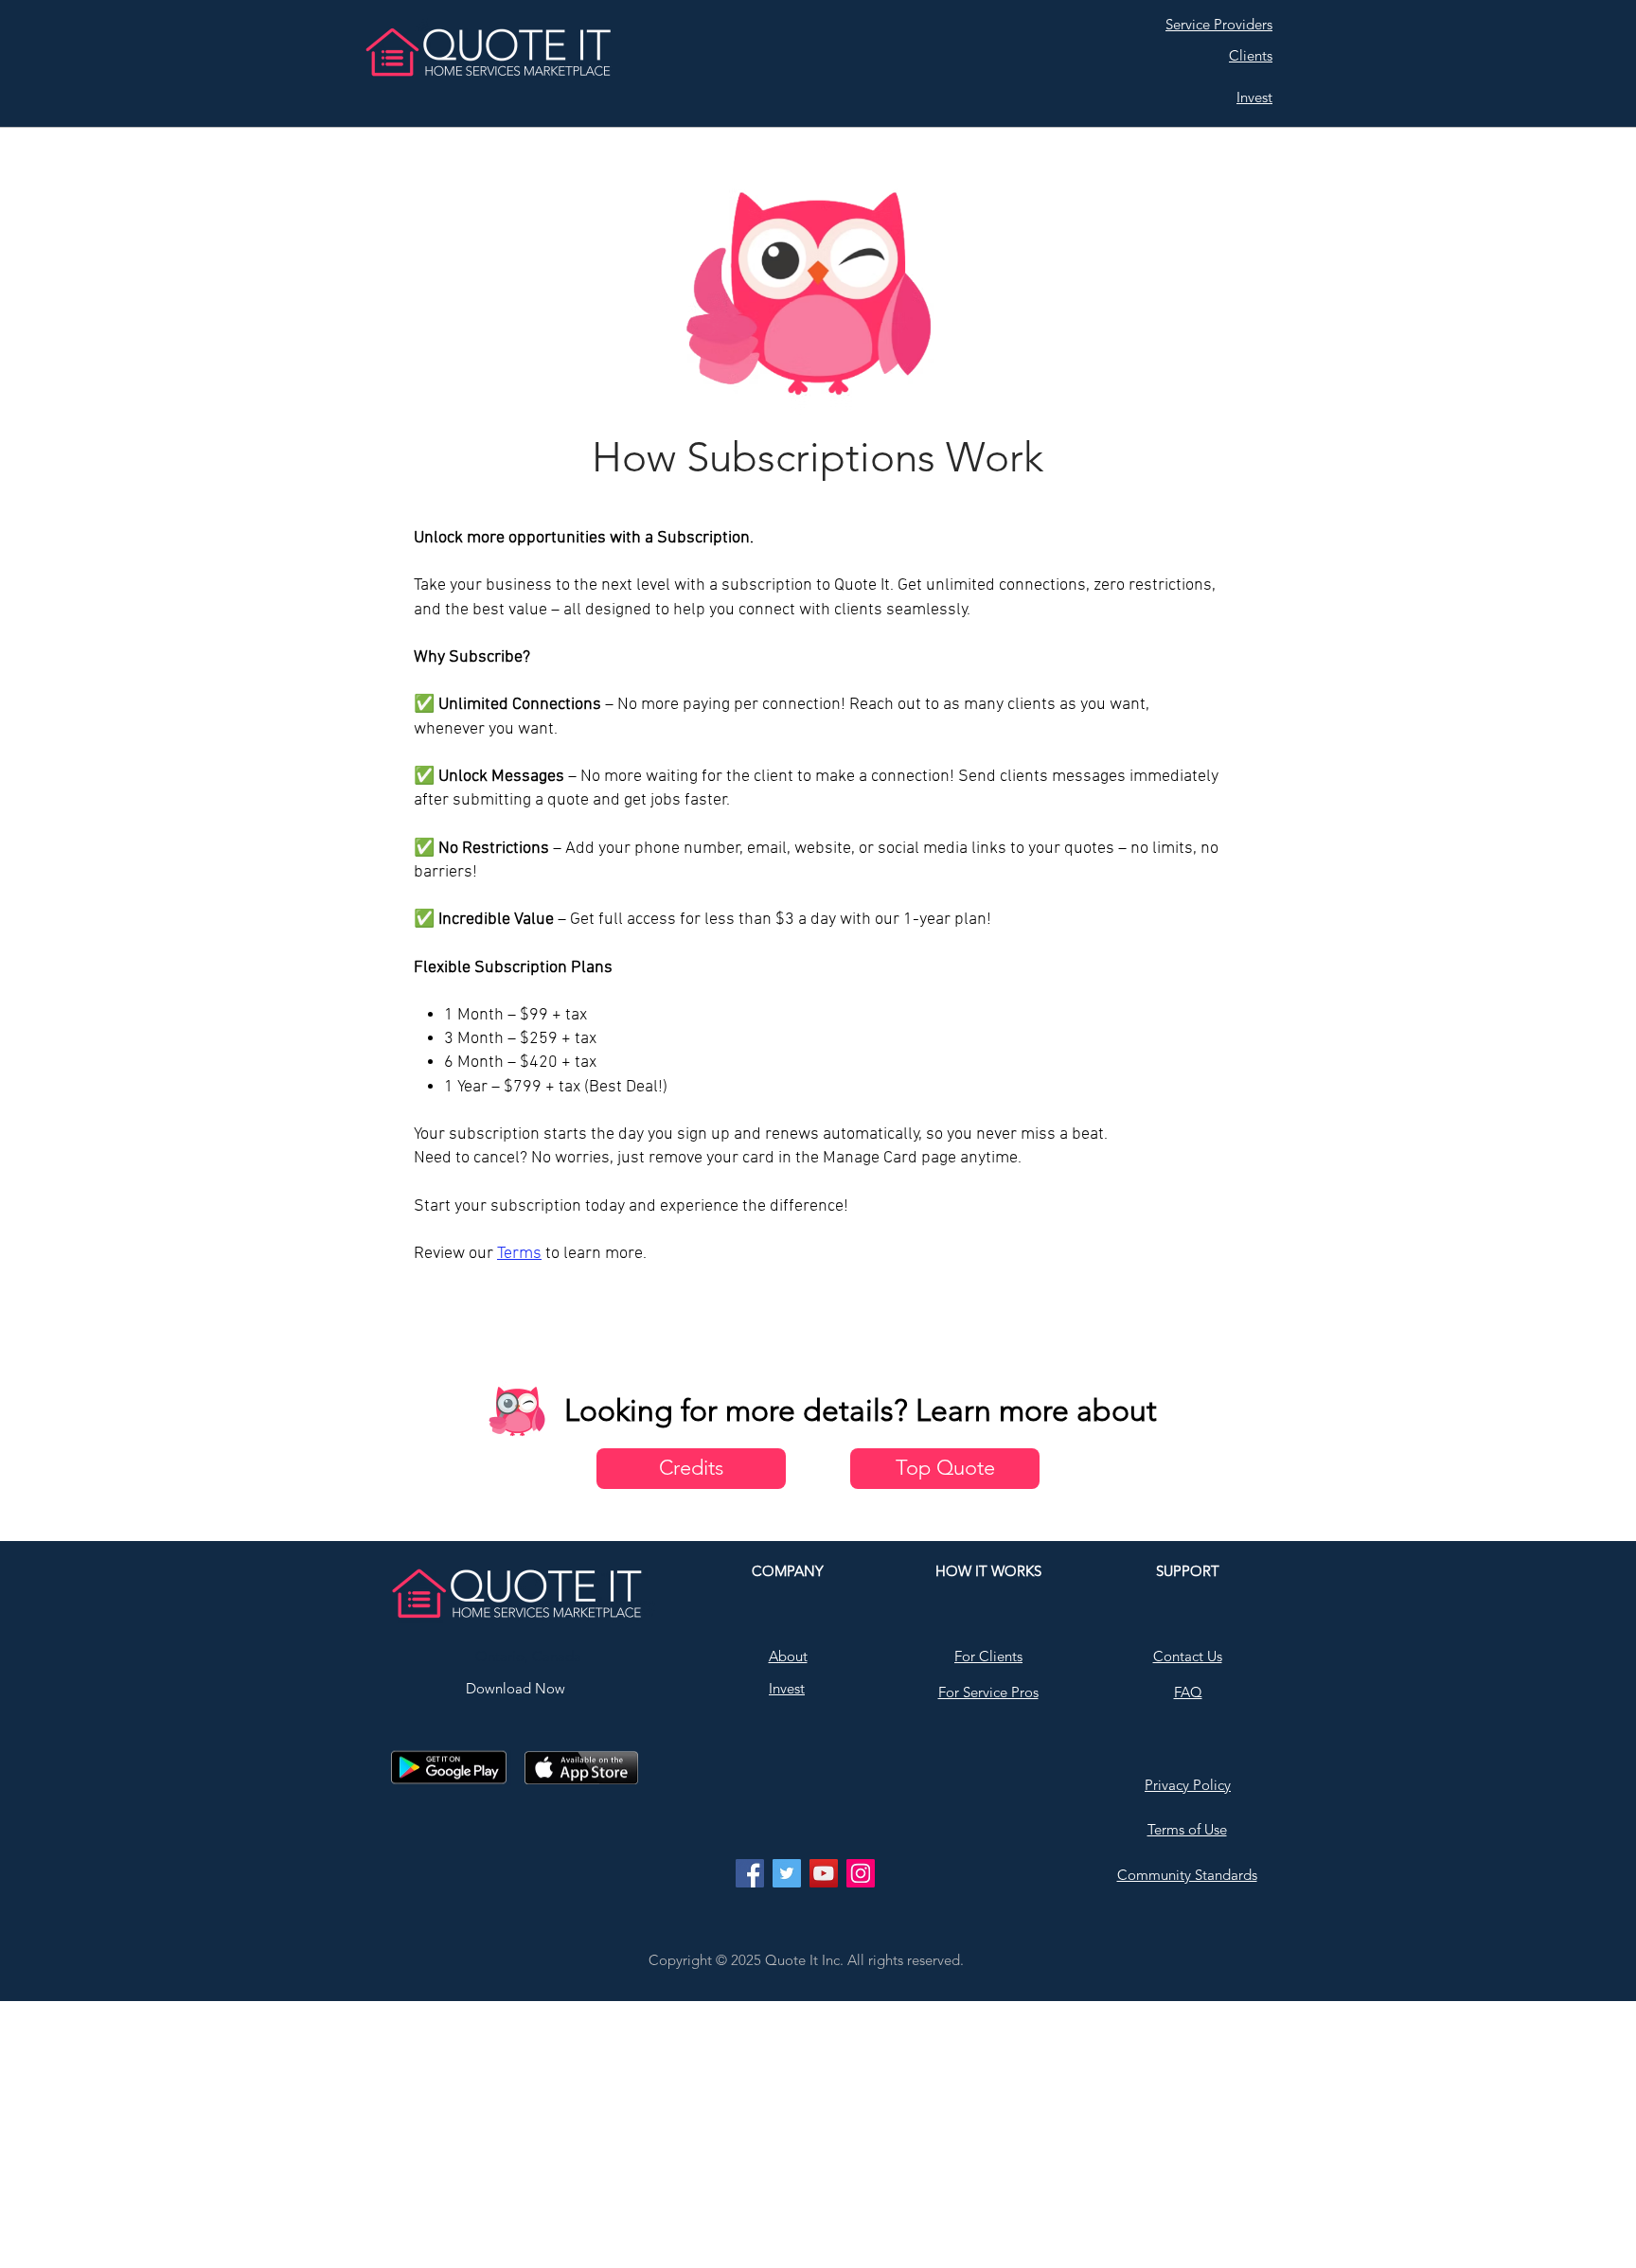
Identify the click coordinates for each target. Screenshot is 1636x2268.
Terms (519, 1254)
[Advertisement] (568, 2134)
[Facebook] (750, 1873)
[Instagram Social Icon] (861, 1873)
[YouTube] (824, 1873)
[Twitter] (787, 1873)
